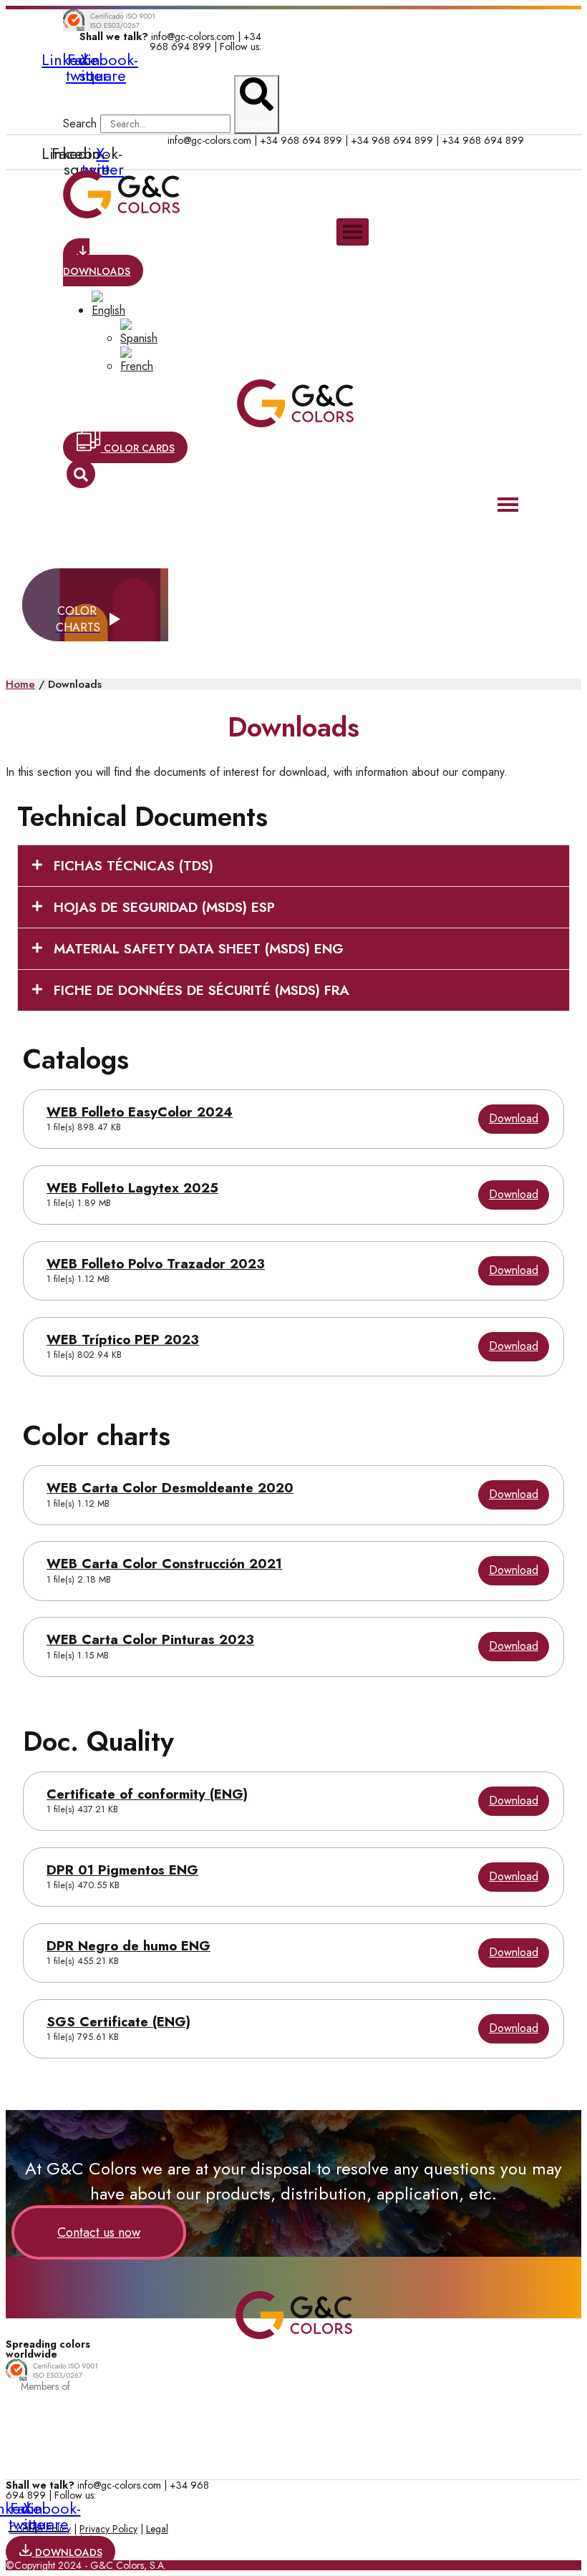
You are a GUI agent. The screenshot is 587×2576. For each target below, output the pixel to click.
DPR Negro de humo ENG (128, 1946)
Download (514, 1118)
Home (20, 684)
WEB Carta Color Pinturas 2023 (150, 1639)
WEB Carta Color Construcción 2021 (164, 1564)
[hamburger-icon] (353, 232)
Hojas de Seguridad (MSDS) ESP (164, 907)
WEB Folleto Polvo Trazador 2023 (156, 1264)
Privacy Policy (108, 2529)
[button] (293, 866)
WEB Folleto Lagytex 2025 (132, 1188)
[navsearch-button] (81, 474)
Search (80, 123)
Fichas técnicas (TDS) (134, 866)
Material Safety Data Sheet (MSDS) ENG (199, 949)
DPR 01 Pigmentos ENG (122, 1870)
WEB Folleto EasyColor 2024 (140, 1112)
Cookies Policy (40, 2529)
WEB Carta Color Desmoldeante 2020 (170, 1488)
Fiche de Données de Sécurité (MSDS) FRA (202, 990)
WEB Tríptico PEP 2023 (123, 1340)
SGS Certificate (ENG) (118, 2022)
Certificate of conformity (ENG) (147, 1794)
